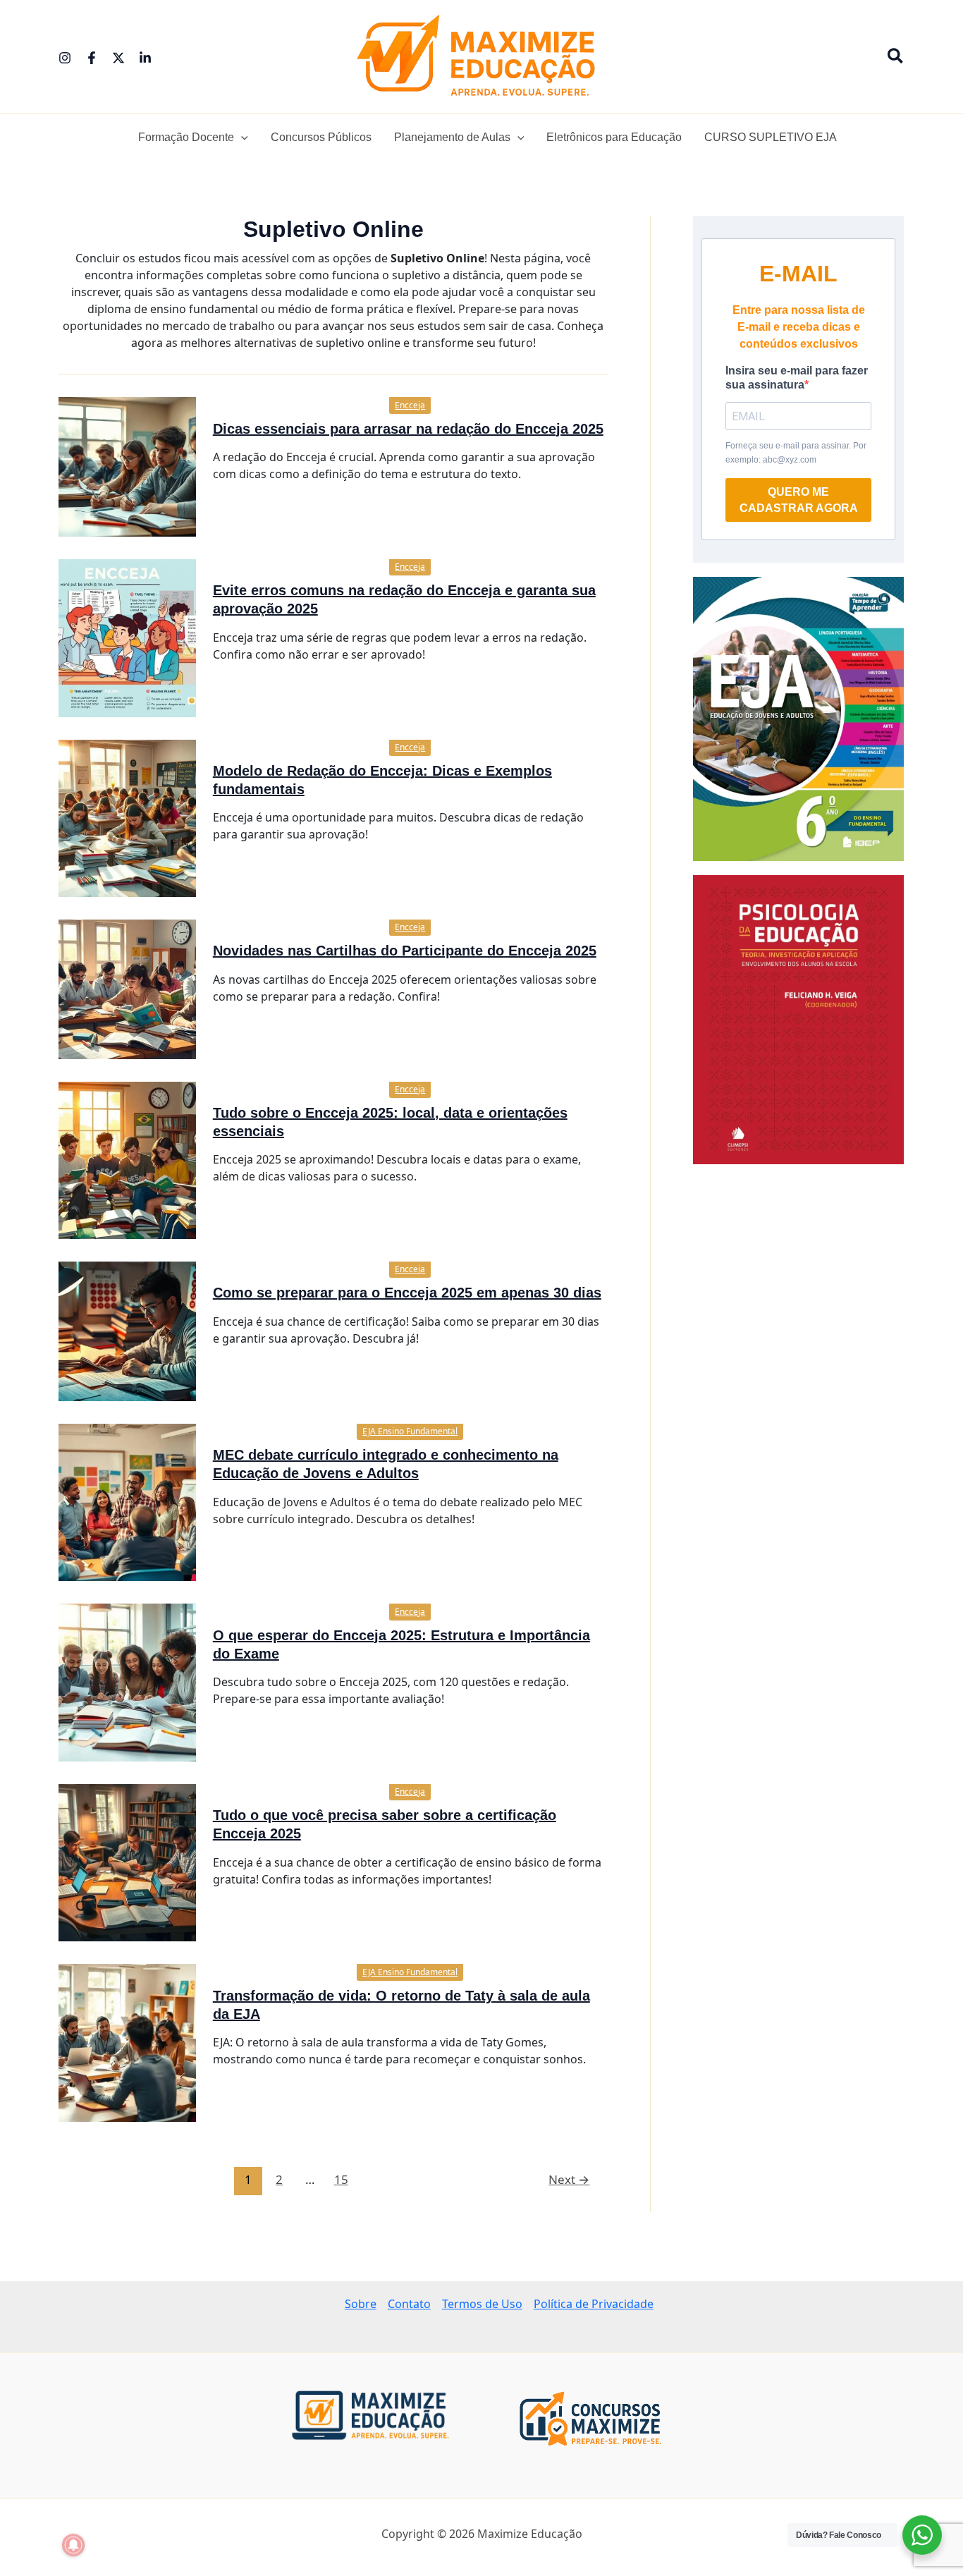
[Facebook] (92, 58)
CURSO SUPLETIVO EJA (771, 137)
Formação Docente (186, 137)
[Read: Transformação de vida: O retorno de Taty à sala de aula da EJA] (127, 2042)
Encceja (410, 405)
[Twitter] (118, 58)
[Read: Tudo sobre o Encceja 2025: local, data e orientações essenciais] (127, 1159)
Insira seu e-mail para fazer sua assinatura (797, 378)
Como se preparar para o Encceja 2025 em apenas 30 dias (407, 1293)
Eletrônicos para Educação (614, 137)
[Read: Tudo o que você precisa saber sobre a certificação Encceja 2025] (127, 1862)
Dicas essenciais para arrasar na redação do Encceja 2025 (408, 429)
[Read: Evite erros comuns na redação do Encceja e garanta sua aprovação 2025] (127, 637)
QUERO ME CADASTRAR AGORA (799, 500)
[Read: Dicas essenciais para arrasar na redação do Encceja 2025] (127, 465)
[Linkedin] (145, 58)
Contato (409, 2304)
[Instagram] (65, 58)
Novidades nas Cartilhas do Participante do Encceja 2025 (405, 951)
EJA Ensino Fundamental (410, 1431)
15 (341, 2179)
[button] (896, 57)
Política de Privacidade (594, 2304)
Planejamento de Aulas (452, 137)
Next (569, 2179)
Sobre (361, 2304)
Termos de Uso (482, 2304)
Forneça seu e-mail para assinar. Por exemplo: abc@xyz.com (796, 453)
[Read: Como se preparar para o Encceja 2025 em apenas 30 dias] (127, 1330)
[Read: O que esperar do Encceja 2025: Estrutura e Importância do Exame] (127, 1681)
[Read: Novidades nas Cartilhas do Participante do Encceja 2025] (127, 988)
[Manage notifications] (73, 2545)
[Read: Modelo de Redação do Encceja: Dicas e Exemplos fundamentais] (127, 817)
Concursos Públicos (321, 137)
